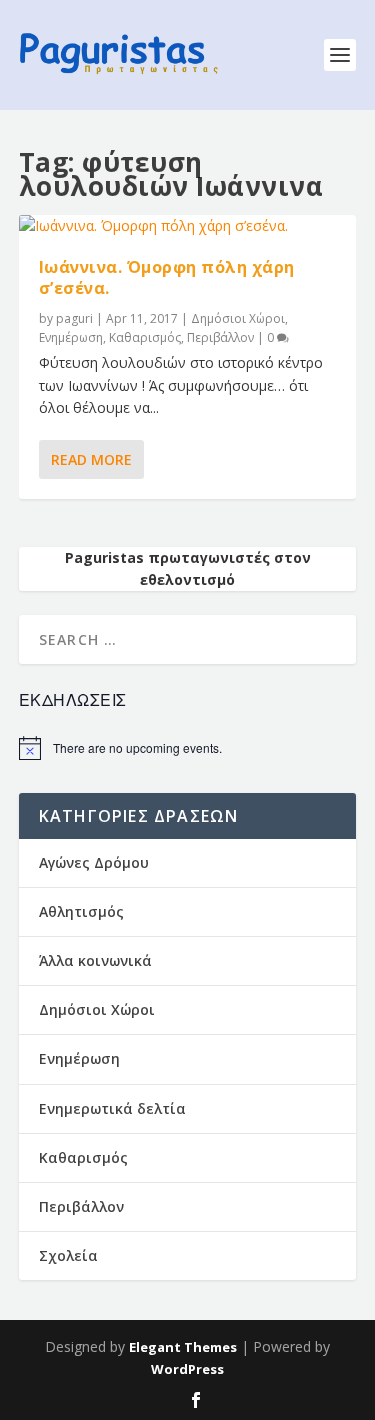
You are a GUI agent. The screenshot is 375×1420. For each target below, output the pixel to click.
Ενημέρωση (71, 337)
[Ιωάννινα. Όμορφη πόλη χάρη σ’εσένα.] (188, 226)
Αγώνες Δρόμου (94, 862)
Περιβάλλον (220, 337)
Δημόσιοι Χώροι (238, 318)
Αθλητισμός (81, 911)
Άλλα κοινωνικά (95, 960)
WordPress (187, 1369)
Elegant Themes (183, 1347)
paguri (74, 318)
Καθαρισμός (145, 337)
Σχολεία (68, 1255)
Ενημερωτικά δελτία (112, 1108)
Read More (91, 459)
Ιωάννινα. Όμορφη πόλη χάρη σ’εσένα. (167, 277)
